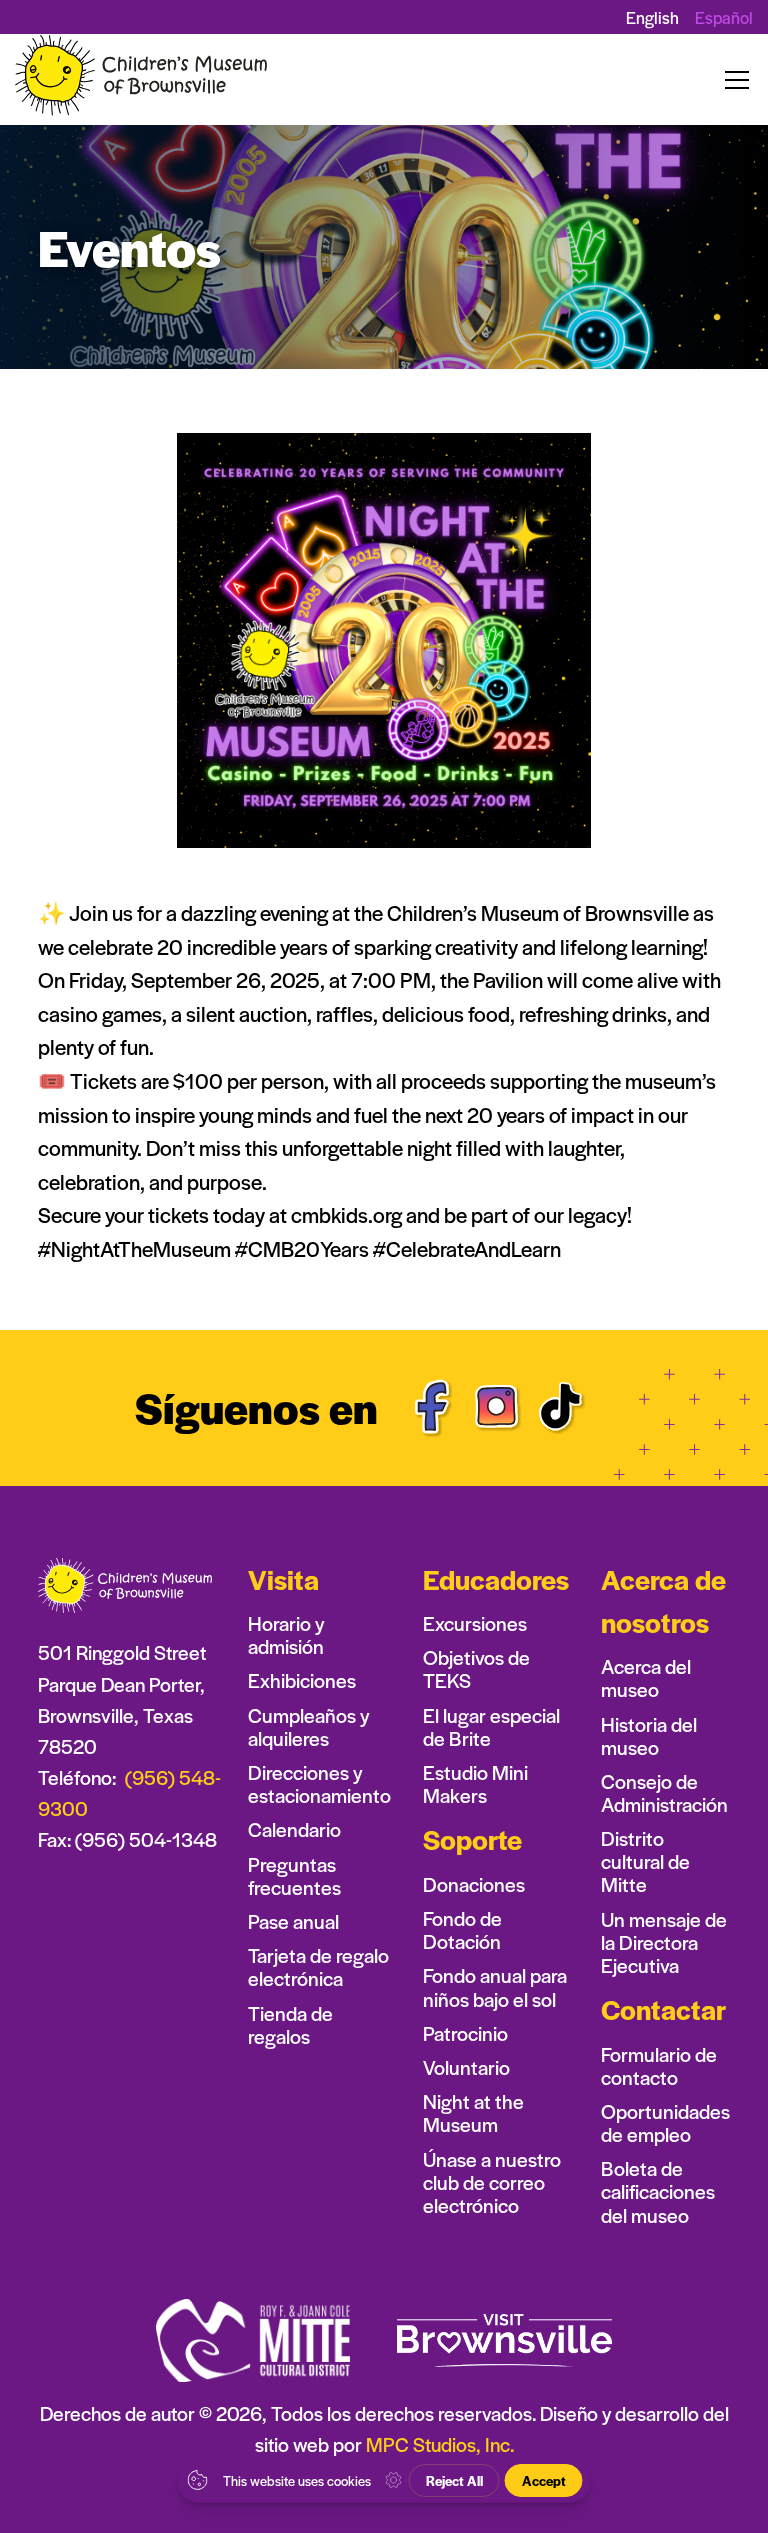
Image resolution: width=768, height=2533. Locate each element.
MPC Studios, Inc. (440, 2444)
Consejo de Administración (664, 1793)
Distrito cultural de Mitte (645, 1861)
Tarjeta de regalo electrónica (318, 1967)
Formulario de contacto (659, 2066)
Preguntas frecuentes (294, 1876)
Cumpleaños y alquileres (309, 1727)
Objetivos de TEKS (476, 1669)
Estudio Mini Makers (475, 1784)
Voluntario (466, 2067)
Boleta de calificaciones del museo (658, 2191)
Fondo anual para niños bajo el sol (495, 1987)
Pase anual (293, 1921)
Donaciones (474, 1884)
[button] (733, 80)
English (652, 17)
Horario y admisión (286, 1635)
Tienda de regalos (290, 2025)
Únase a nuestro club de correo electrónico (492, 2182)
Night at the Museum (473, 2113)
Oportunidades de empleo (665, 2123)
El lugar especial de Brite (491, 1727)
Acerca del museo (646, 1678)
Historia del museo (649, 1736)
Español (724, 17)
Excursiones (475, 1623)
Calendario (294, 1829)
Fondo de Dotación (462, 1930)
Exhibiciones (302, 1680)
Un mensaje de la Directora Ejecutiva (664, 1942)
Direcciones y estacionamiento (319, 1784)
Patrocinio (465, 2033)
